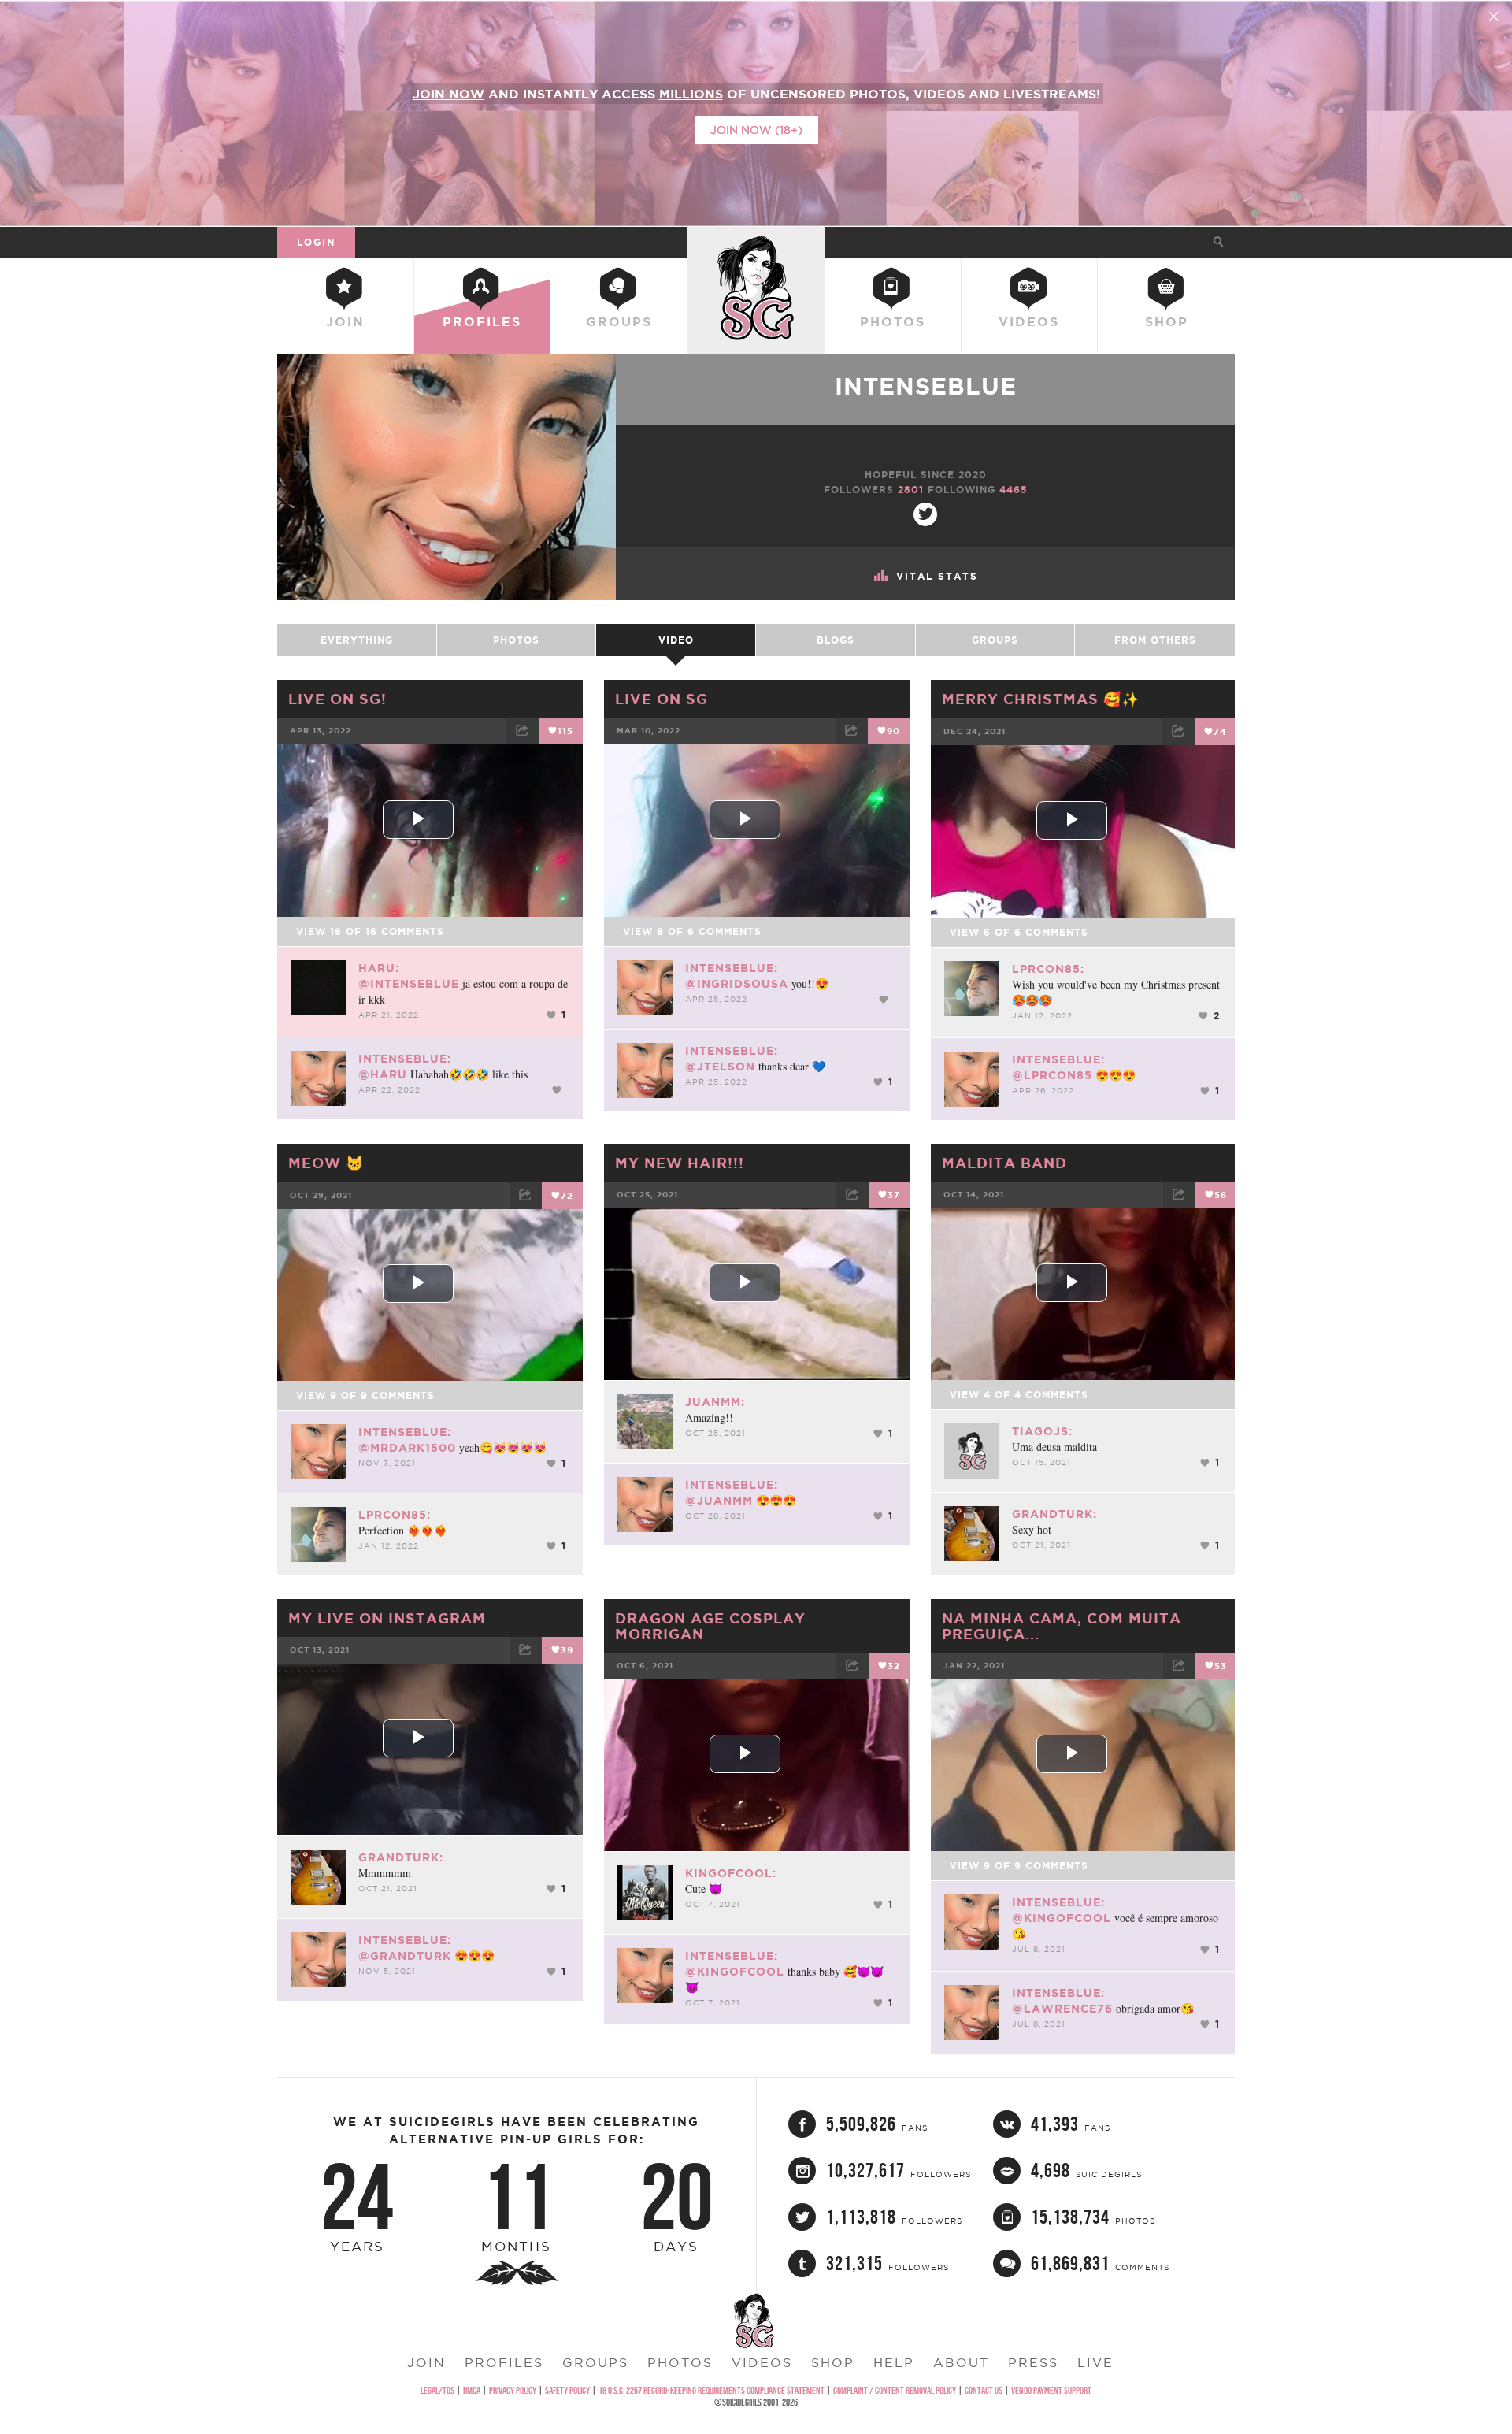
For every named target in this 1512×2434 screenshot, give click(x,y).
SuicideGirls (756, 242)
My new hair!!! (680, 1163)
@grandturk (405, 1956)
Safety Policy (567, 2390)
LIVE (1095, 2362)
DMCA (472, 2390)
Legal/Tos (437, 2390)
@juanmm (719, 1501)
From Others (1155, 640)
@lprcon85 (1052, 1075)
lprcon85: (1048, 969)
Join (345, 321)
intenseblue (926, 386)
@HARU (383, 1074)
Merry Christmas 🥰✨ (1041, 699)
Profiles (482, 321)
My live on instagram (387, 1618)
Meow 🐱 (326, 1163)
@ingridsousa (737, 984)
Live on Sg (661, 699)
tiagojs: (1042, 1431)
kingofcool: (731, 1873)
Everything (357, 640)
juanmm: (715, 1402)
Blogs (836, 640)
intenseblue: (405, 1059)
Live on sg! (337, 699)
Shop (1167, 321)
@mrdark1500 (407, 1448)
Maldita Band (1004, 1163)
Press (1033, 2362)
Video (676, 640)
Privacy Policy (513, 2390)
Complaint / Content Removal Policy (895, 2390)
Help (894, 2362)
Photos (893, 321)
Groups (619, 321)
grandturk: (1054, 1514)
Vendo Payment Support (1051, 2390)
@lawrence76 (1062, 2009)
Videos (1029, 321)
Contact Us (984, 2390)
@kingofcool (735, 1972)
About (961, 2362)
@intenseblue (409, 984)
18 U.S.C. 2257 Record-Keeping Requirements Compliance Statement (712, 2390)
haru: (379, 968)
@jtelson (720, 1067)
